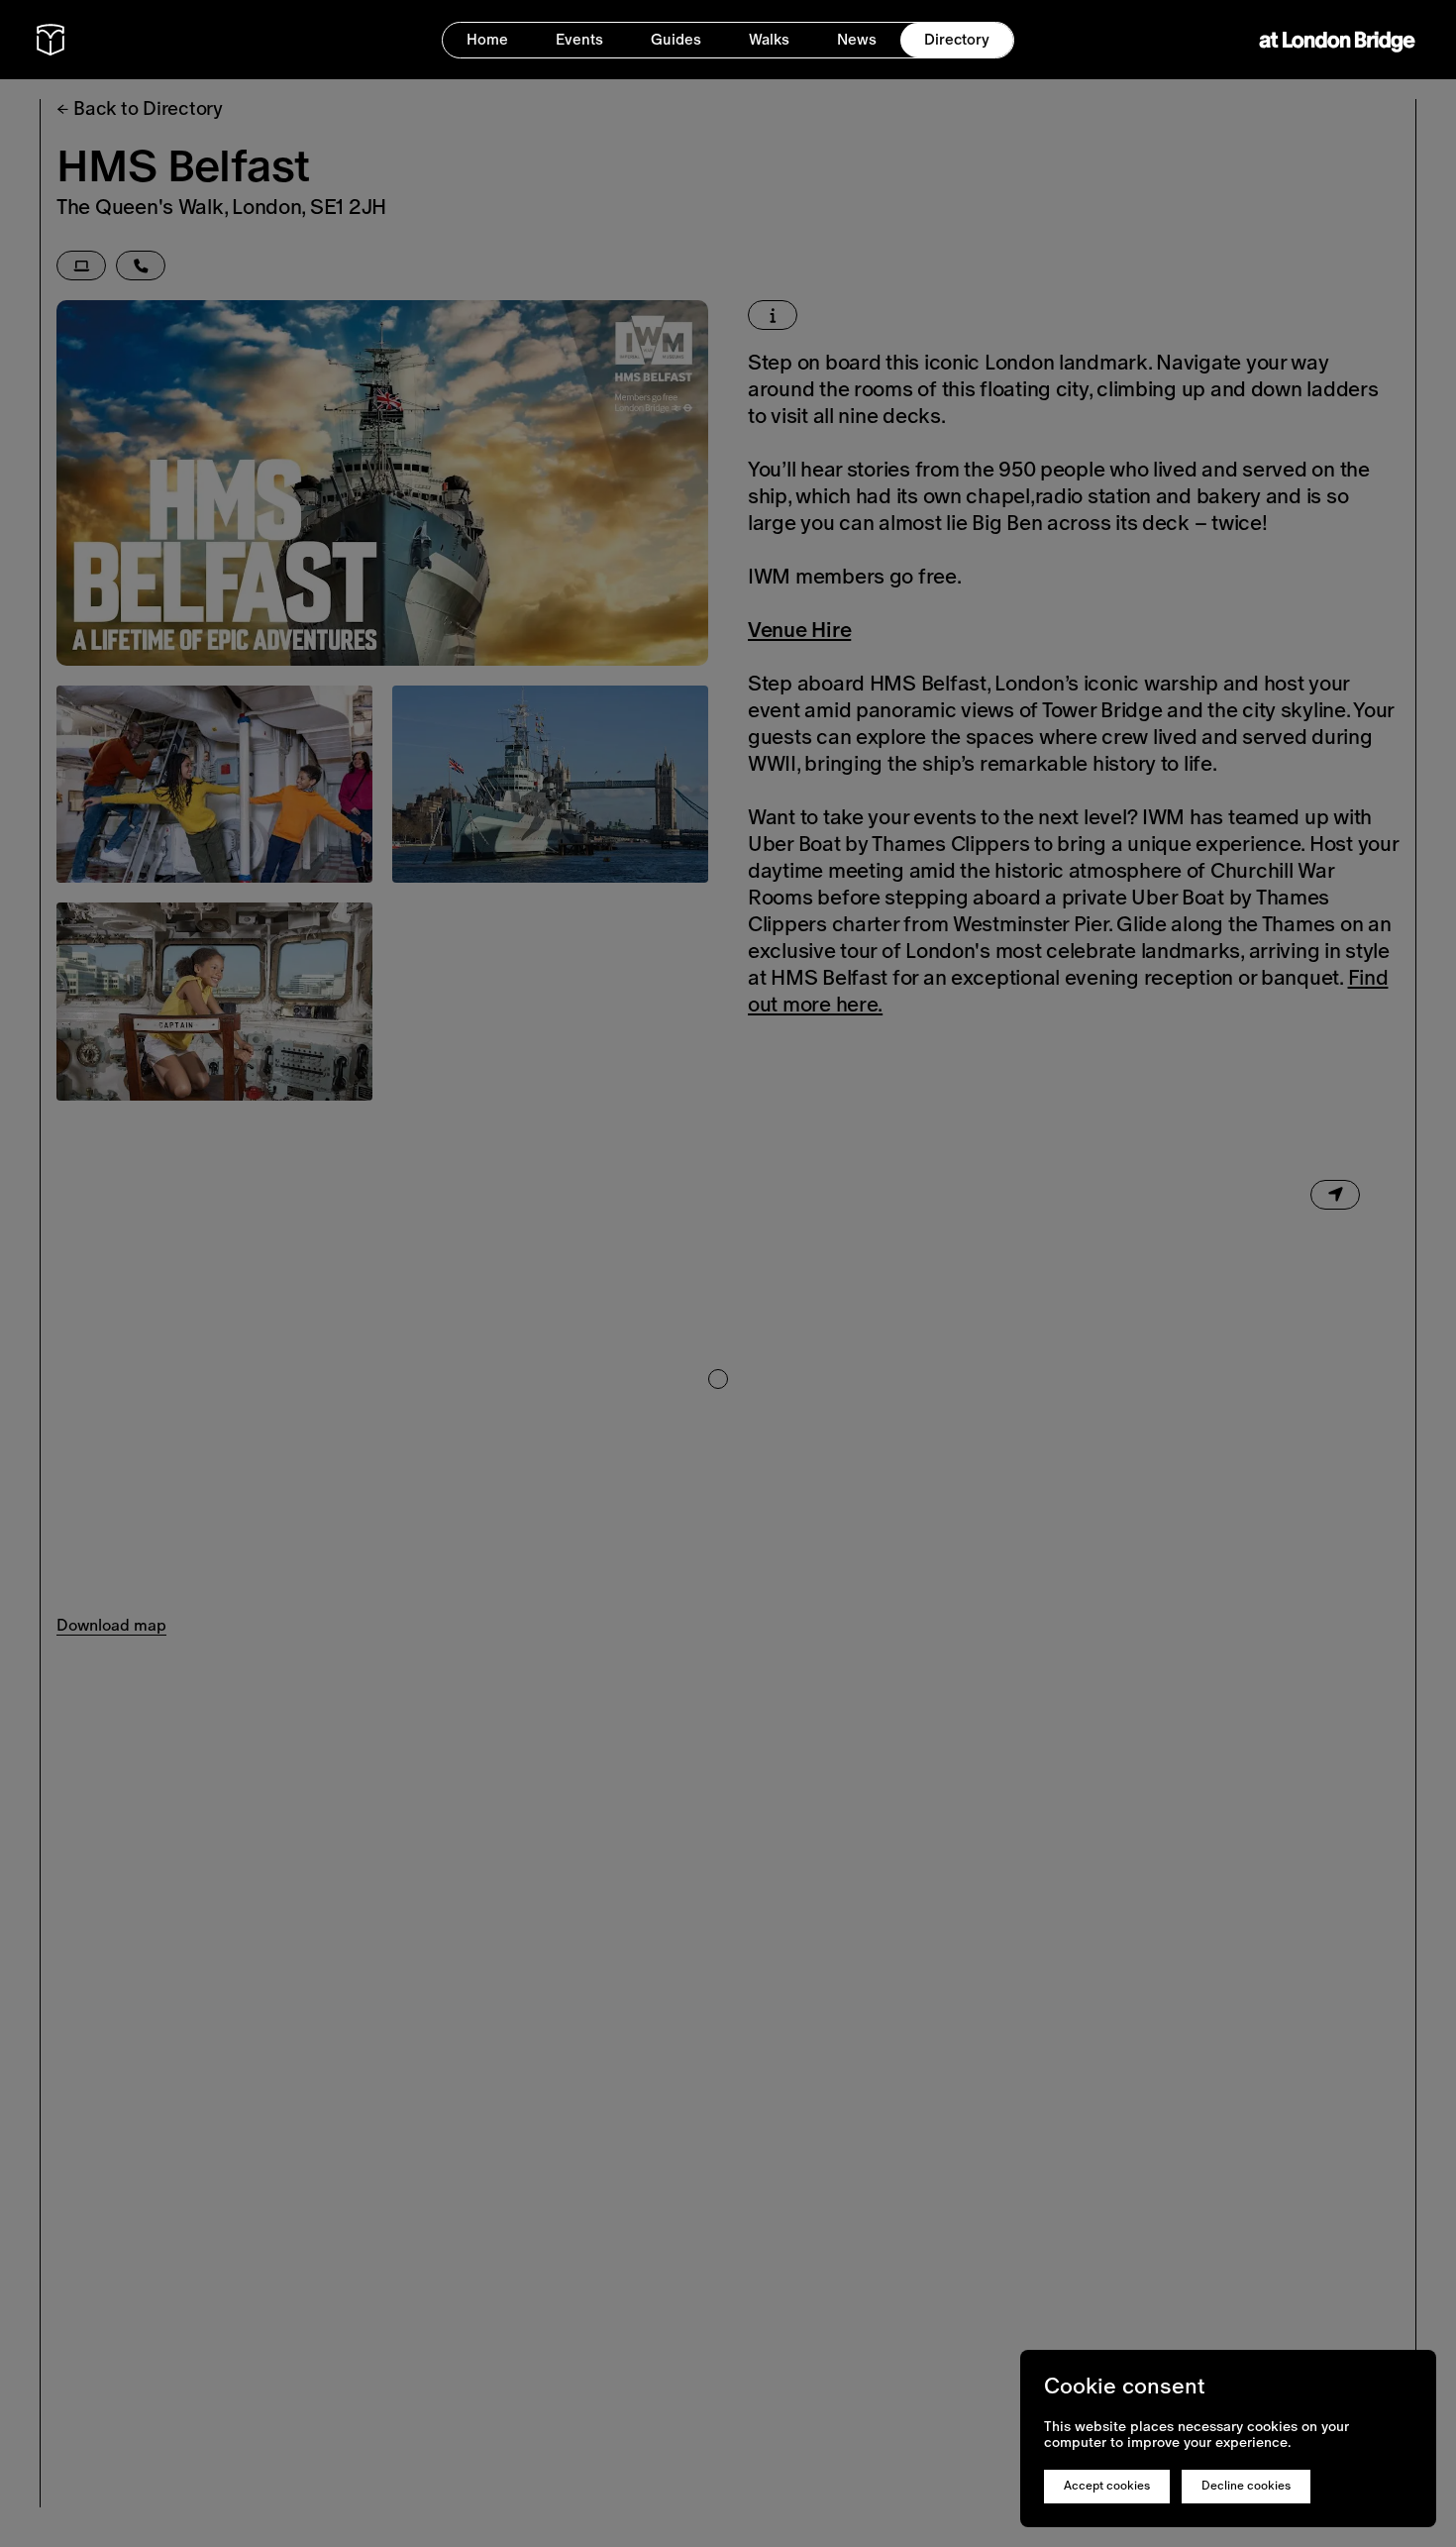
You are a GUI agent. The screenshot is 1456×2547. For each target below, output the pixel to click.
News (857, 39)
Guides (676, 39)
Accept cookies (1107, 2486)
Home (487, 39)
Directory (957, 39)
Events (579, 39)
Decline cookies (1246, 2486)
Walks (769, 39)
